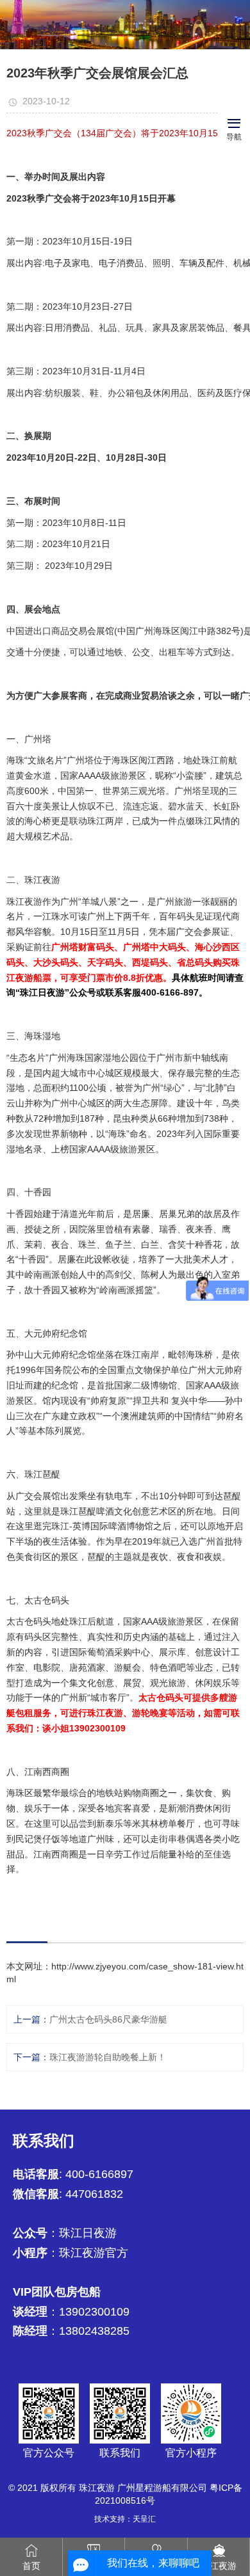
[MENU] (234, 122)
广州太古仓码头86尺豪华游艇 (108, 2019)
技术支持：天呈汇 (125, 2519)
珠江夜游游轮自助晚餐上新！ (108, 2057)
